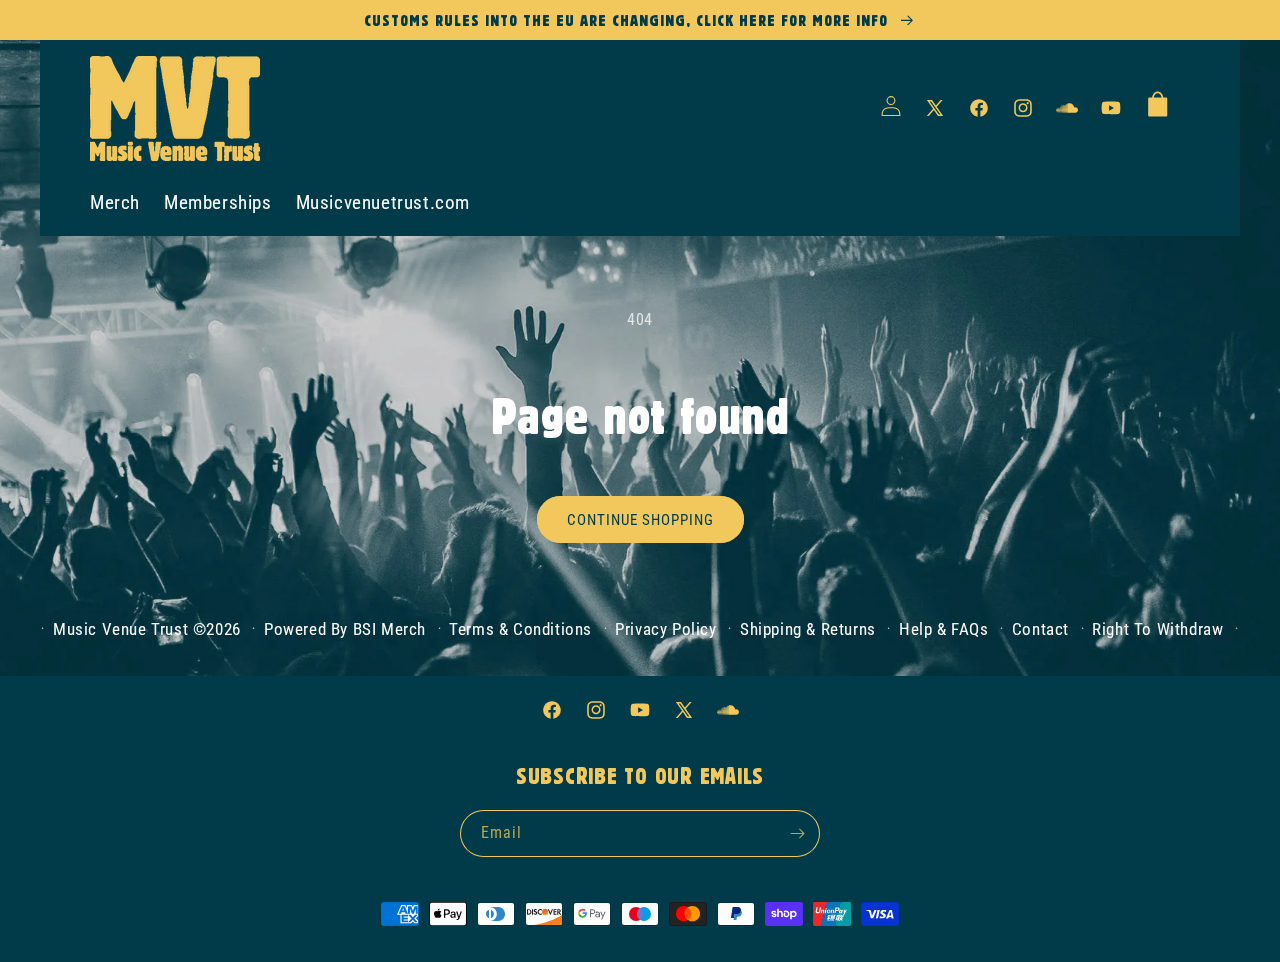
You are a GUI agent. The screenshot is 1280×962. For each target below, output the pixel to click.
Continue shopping (640, 520)
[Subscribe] (797, 833)
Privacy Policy (665, 629)
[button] (1157, 103)
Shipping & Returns (808, 629)
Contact (1040, 629)
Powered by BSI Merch (345, 629)
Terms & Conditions (520, 629)
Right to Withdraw (1157, 629)
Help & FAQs (944, 629)
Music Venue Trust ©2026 (147, 629)
